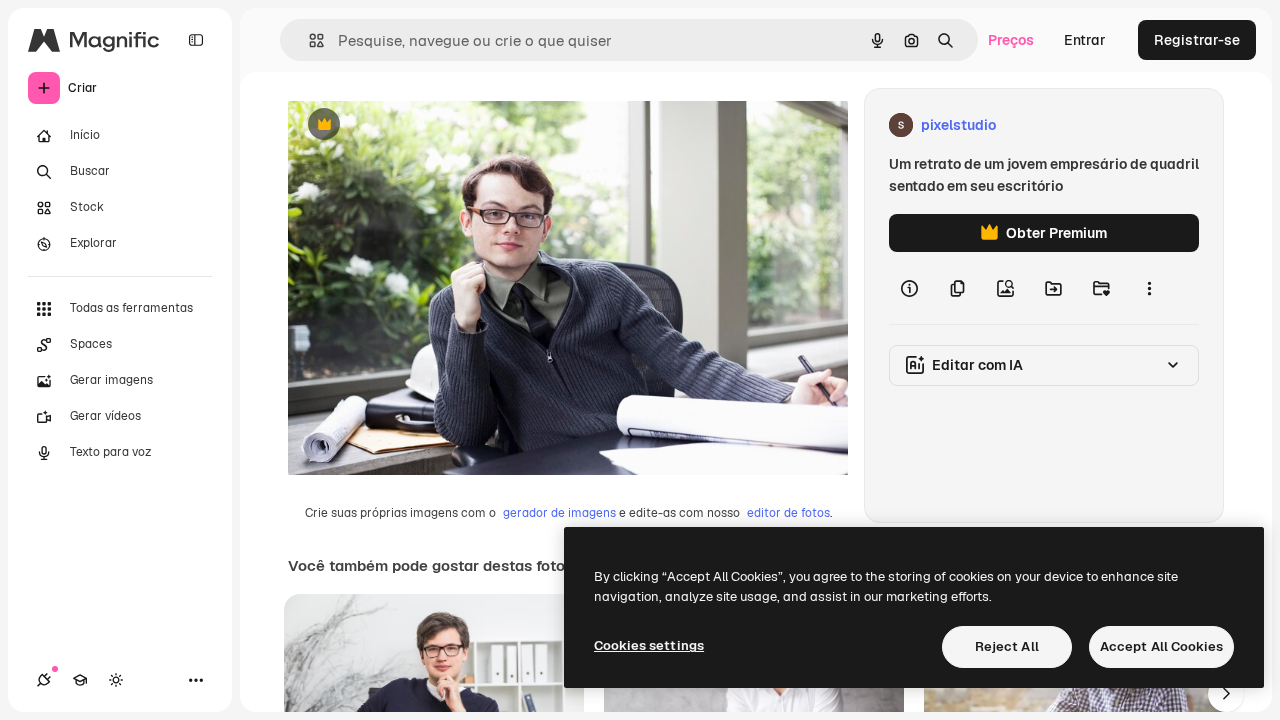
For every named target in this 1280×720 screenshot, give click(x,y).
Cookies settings (649, 645)
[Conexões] (44, 680)
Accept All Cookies (1161, 646)
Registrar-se (1197, 40)
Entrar (1085, 40)
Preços (1011, 40)
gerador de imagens (559, 513)
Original (416, 125)
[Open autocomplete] (308, 40)
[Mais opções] (1149, 288)
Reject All (1007, 646)
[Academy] (80, 680)
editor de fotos (788, 513)
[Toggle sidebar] (196, 40)
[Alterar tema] (116, 680)
